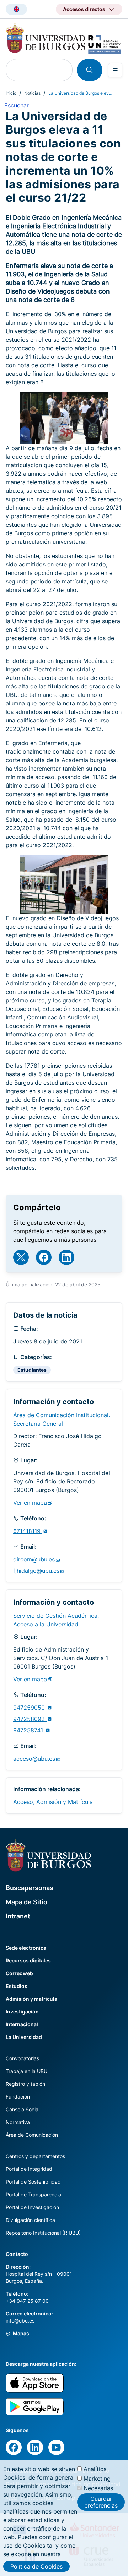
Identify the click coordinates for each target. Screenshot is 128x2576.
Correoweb (19, 1973)
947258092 (30, 1719)
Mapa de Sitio (26, 1902)
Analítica (95, 2469)
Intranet (18, 1916)
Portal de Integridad (29, 2169)
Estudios (17, 1986)
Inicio (11, 93)
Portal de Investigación (32, 2207)
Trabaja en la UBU (26, 2071)
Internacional (22, 2024)
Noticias (32, 93)
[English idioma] (16, 9)
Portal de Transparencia (33, 2194)
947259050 (30, 1708)
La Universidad (24, 2037)
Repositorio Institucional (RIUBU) (43, 2233)
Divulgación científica (30, 2220)
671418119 (28, 1531)
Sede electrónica (26, 1948)
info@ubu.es (20, 2321)
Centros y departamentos (35, 2156)
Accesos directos (84, 9)
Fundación (18, 2097)
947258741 (29, 1730)
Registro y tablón (25, 2084)
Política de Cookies (36, 2566)
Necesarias (98, 2488)
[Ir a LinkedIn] (66, 1257)
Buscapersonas (30, 1888)
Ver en (30, 1503)
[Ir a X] (21, 1257)
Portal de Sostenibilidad (33, 2182)
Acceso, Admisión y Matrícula (53, 1802)
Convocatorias (22, 2058)
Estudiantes (32, 1370)
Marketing (97, 2479)
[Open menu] (115, 70)
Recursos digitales (28, 1960)
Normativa (18, 2122)
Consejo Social (23, 2109)
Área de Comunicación (32, 2135)
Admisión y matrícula (31, 1999)
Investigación (22, 2011)
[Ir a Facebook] (44, 1257)
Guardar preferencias (101, 2502)
